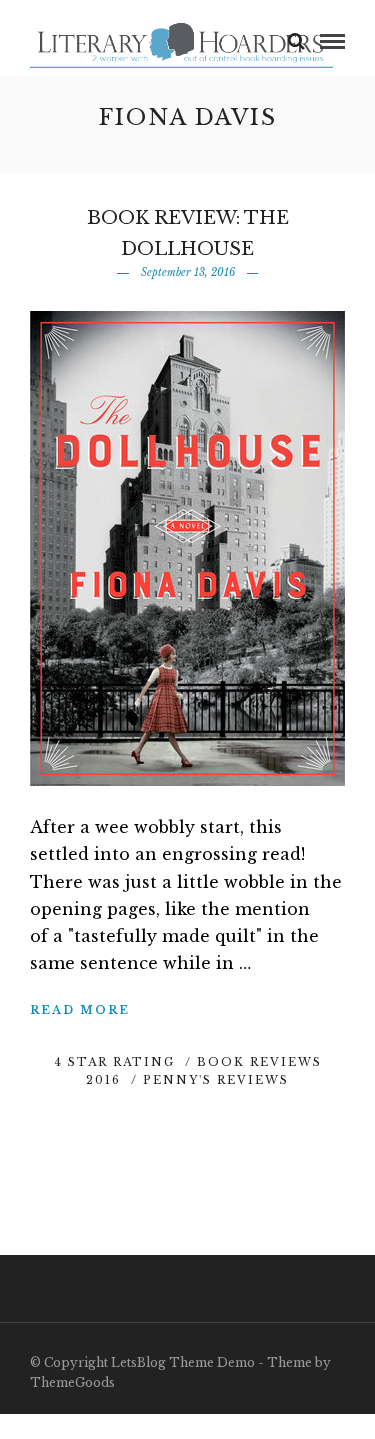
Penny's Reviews (216, 1080)
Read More (80, 1010)
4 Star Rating (114, 1062)
